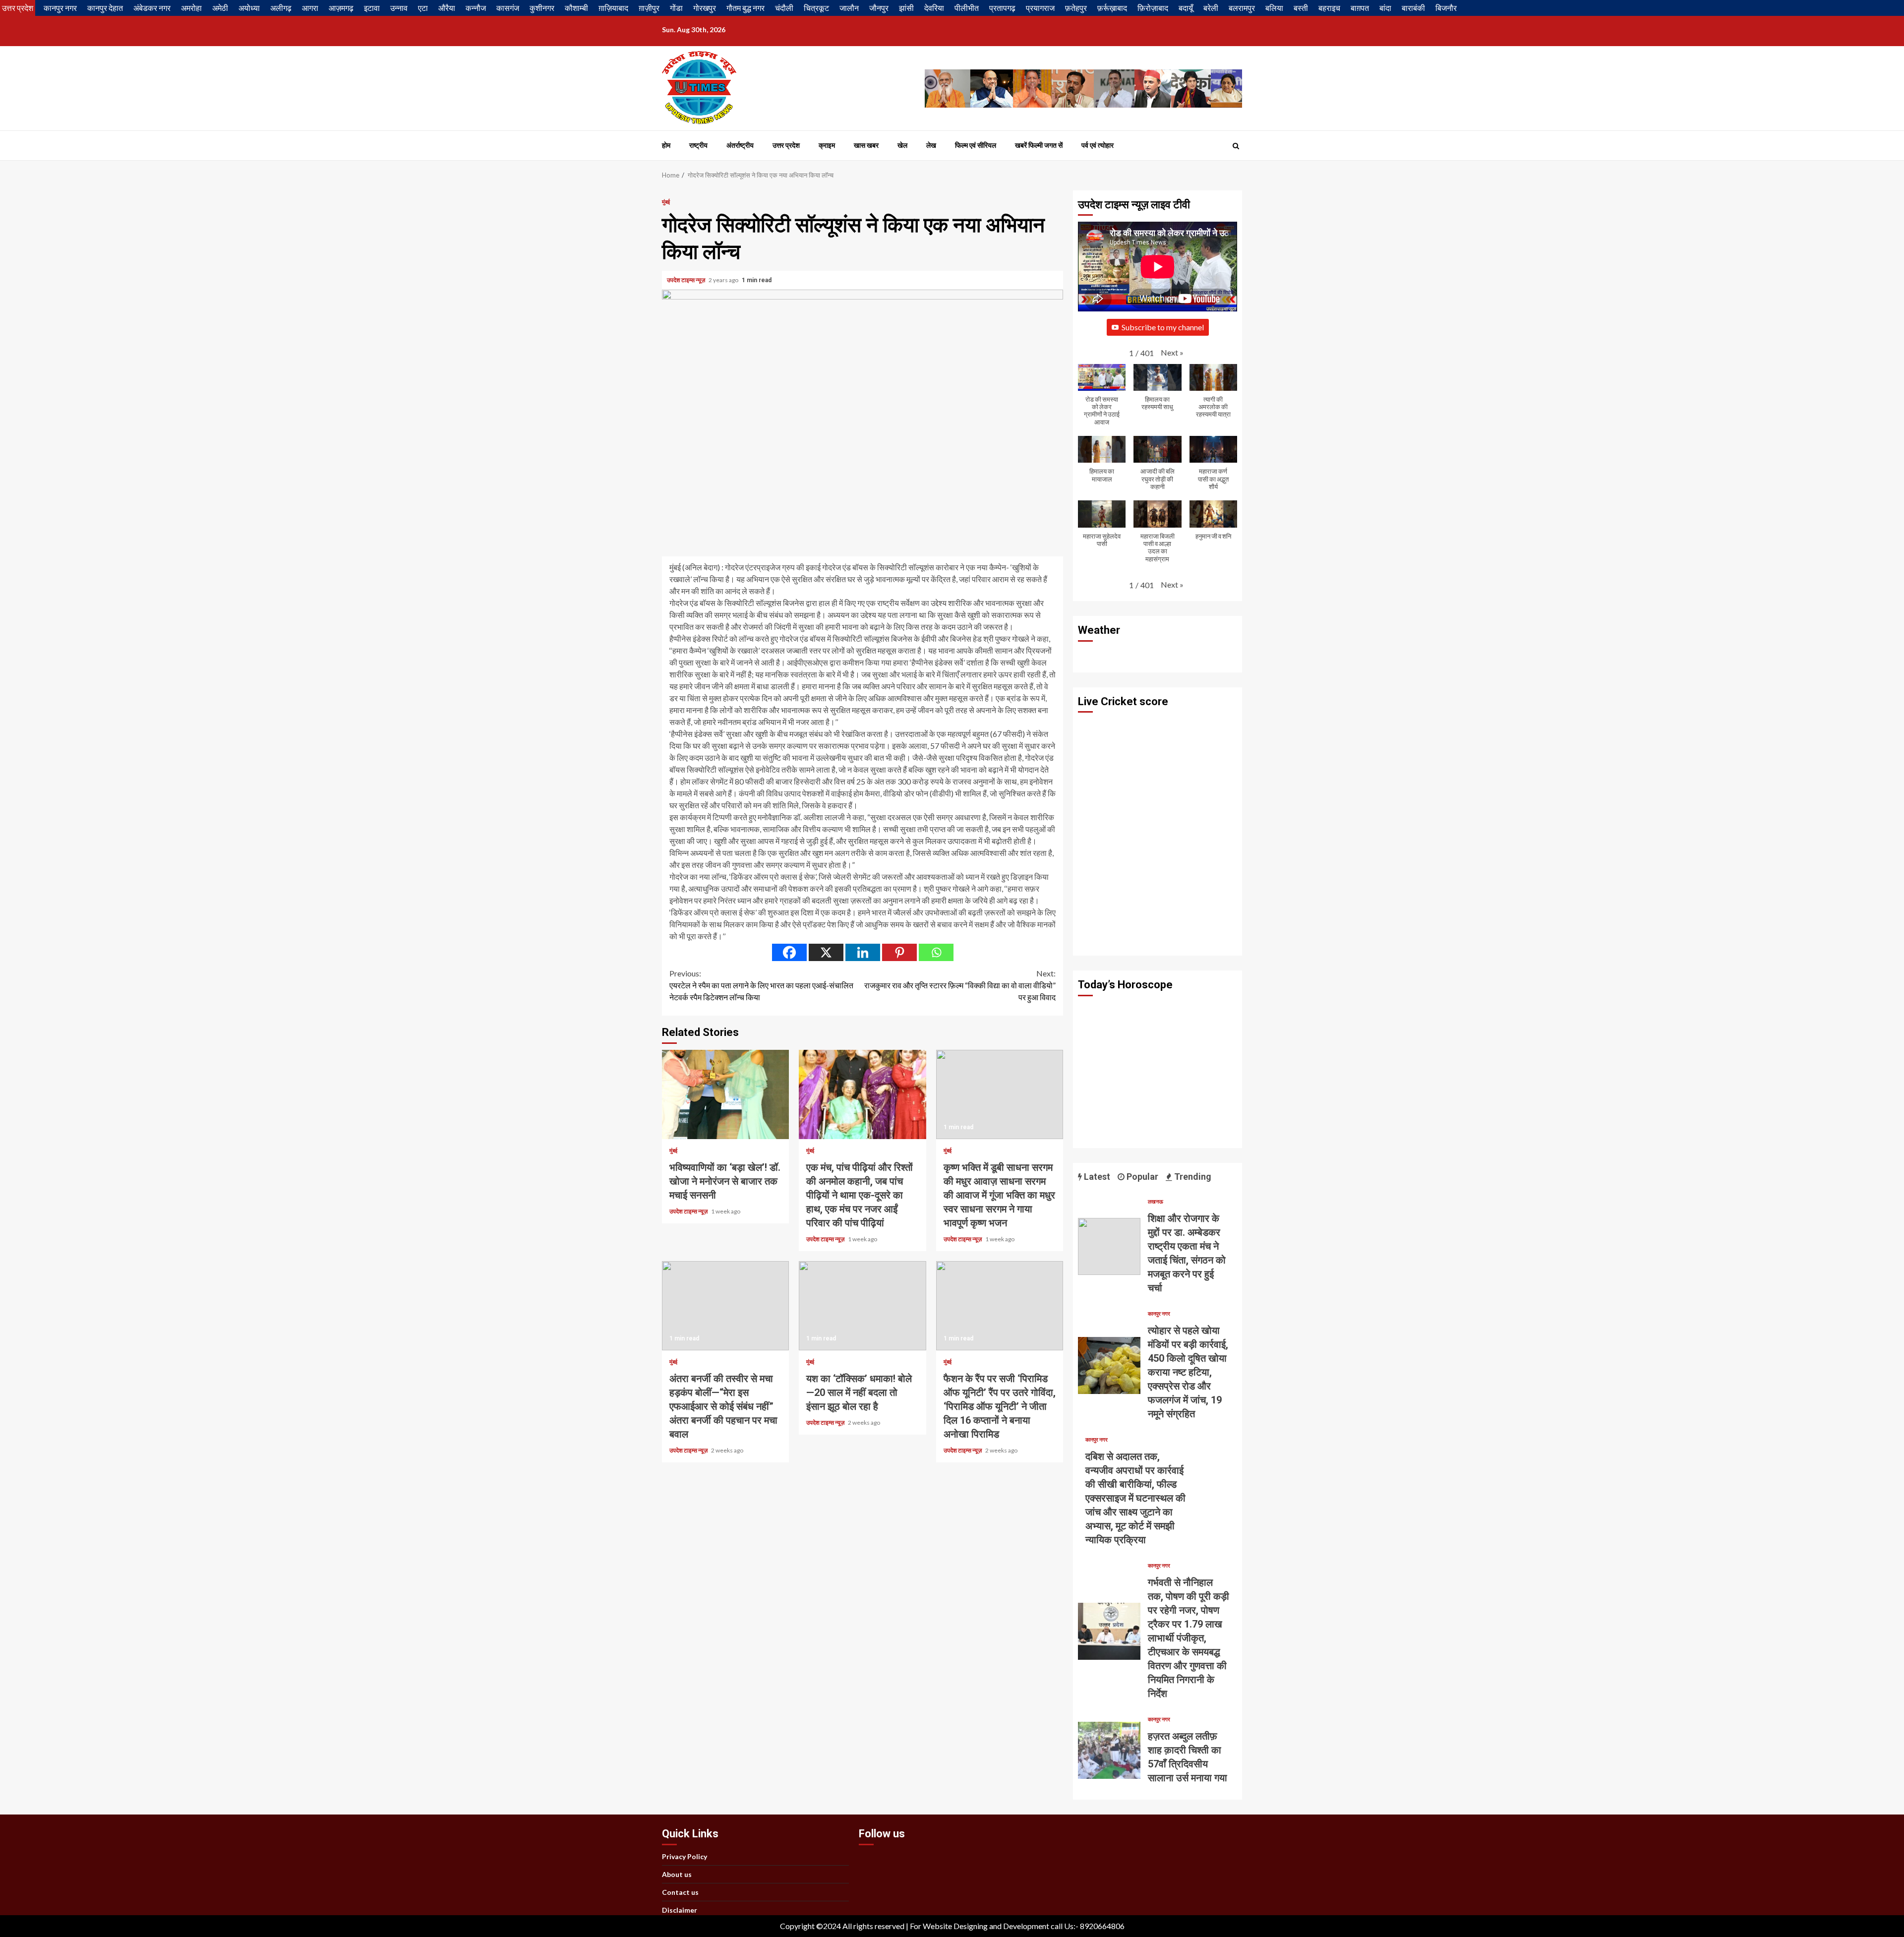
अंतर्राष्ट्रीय (740, 145)
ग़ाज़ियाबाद (613, 8)
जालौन (849, 8)
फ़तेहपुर (1076, 8)
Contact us (680, 1892)
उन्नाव (399, 8)
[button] (1172, 353)
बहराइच (1329, 8)
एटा (423, 8)
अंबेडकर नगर (152, 8)
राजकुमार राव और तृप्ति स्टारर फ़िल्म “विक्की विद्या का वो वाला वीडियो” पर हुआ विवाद (960, 985)
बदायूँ (1186, 8)
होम (666, 145)
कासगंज (508, 8)
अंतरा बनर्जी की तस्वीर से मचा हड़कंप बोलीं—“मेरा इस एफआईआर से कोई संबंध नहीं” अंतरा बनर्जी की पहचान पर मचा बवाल (725, 1306)
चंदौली (784, 8)
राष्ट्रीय (698, 145)
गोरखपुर (705, 8)
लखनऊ (1156, 1201)
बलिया (1274, 8)
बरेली (1211, 8)
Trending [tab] (1192, 1177)
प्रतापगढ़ (1002, 8)
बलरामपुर (1242, 8)
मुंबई (666, 202)
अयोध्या (249, 8)
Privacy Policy (684, 1856)
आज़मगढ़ (341, 8)
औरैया (447, 8)
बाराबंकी (1413, 8)
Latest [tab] (1096, 1177)
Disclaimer (680, 1910)
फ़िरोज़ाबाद (1153, 8)
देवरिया (934, 8)
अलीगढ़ (281, 8)
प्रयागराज (1040, 8)
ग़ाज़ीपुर (649, 8)
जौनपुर (879, 8)
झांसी (906, 8)
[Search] (1236, 146)
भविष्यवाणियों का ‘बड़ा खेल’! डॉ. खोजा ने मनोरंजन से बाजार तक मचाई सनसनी (725, 1094)
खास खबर (866, 145)
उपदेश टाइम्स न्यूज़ (686, 280)
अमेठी (220, 8)
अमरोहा (191, 8)
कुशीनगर (542, 8)
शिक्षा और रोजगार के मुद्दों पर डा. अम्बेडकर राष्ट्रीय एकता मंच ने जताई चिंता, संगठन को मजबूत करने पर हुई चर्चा (1109, 1246)
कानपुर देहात (105, 8)
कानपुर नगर (60, 8)
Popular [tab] (1141, 1177)
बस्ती (1301, 8)
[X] (826, 952)
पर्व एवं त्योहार (1098, 145)
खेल (902, 145)
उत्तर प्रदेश (18, 8)
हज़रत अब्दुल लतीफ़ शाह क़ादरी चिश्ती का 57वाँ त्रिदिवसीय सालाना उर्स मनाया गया (1109, 1750)
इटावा (372, 8)
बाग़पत (1360, 8)
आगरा (310, 8)
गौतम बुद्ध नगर (745, 8)
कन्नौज (476, 8)
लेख (931, 145)
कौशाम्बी (576, 8)
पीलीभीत (967, 8)
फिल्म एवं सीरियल (976, 145)
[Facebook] (789, 952)
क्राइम (827, 145)
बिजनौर (1446, 8)
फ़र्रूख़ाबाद (1112, 8)
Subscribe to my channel (1163, 327)
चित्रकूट (816, 8)
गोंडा (676, 8)
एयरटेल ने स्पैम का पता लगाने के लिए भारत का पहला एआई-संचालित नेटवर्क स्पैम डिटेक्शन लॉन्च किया (761, 985)
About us (677, 1874)
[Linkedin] (863, 952)
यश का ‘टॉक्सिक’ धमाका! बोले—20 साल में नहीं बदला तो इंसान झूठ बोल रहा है (862, 1306)
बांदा (1385, 8)
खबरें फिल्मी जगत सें (1039, 145)
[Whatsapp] (936, 952)
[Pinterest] (899, 952)
